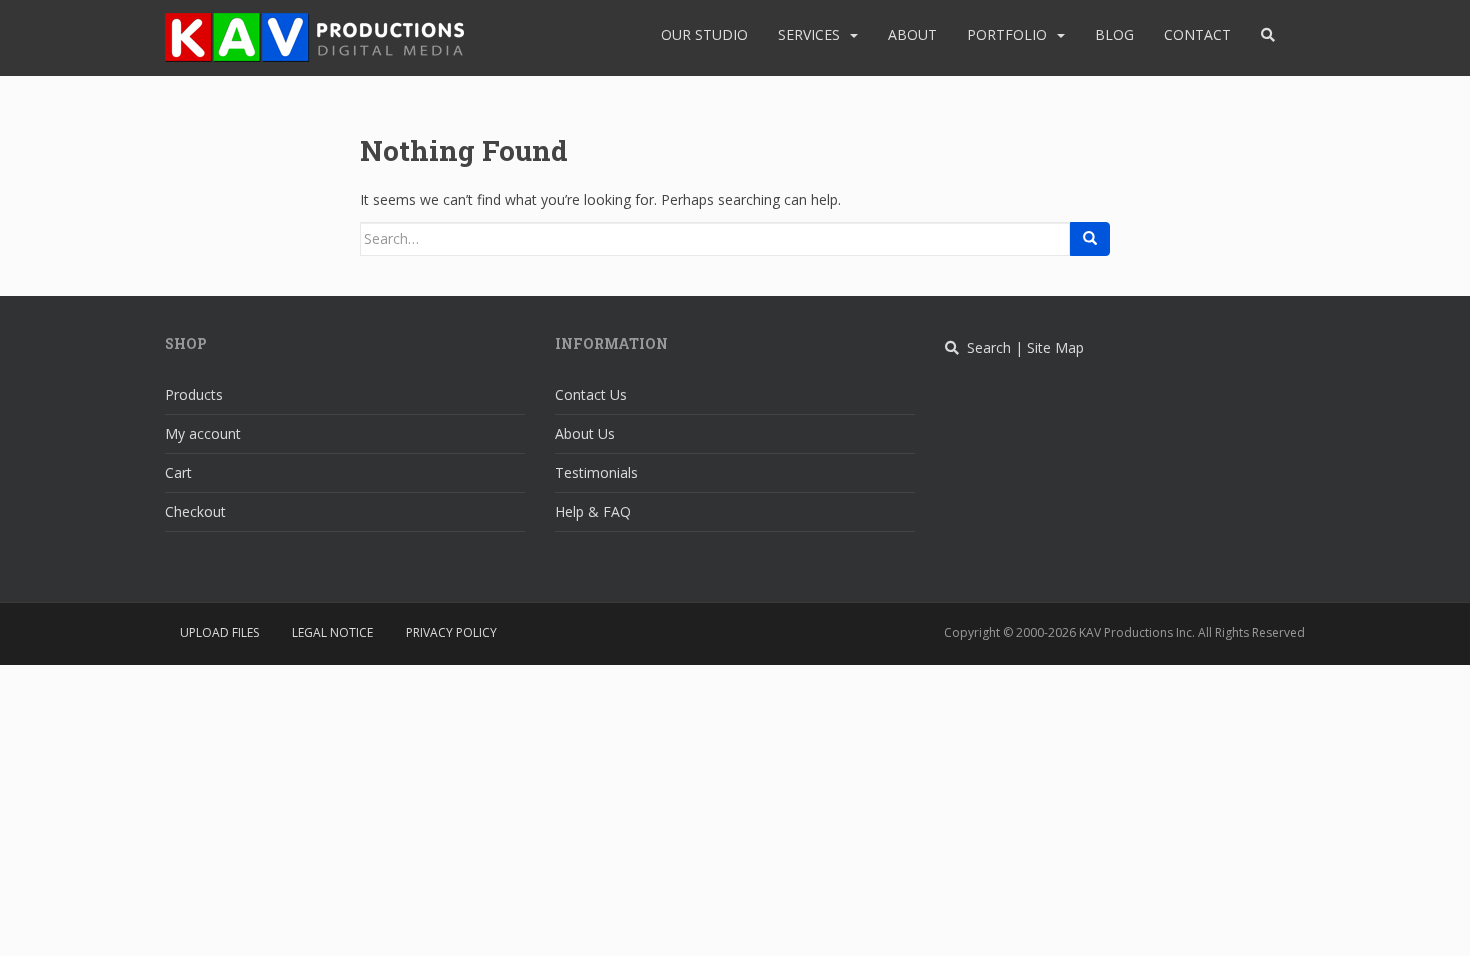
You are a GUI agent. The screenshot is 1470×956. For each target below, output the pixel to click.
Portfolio (1007, 34)
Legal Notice (332, 632)
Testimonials (596, 472)
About (912, 34)
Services (809, 34)
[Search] (1090, 239)
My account (203, 433)
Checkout (195, 511)
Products (194, 394)
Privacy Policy (451, 632)
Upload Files (219, 632)
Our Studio (704, 34)
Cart (178, 472)
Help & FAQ (593, 511)
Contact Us (591, 394)
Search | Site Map (1021, 347)
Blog (1114, 34)
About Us (585, 433)
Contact (1197, 34)
